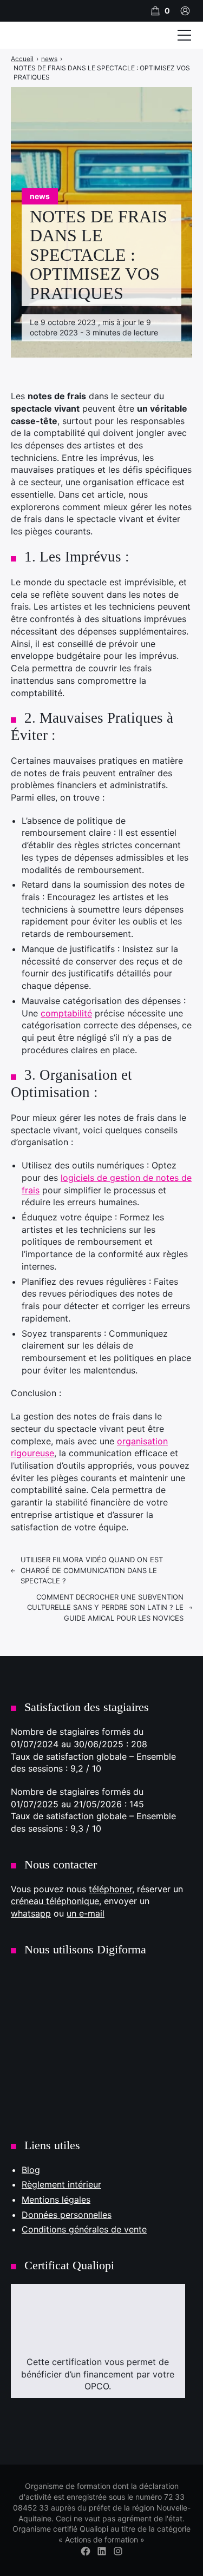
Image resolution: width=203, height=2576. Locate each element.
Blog (31, 2170)
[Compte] (185, 11)
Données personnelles (67, 2215)
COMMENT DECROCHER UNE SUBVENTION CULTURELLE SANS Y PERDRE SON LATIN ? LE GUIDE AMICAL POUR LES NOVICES (105, 1607)
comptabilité (66, 1013)
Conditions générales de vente (84, 2229)
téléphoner (110, 1889)
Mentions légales (56, 2199)
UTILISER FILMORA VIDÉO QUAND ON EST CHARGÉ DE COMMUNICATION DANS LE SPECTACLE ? (92, 1570)
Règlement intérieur (61, 2184)
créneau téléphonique (55, 1901)
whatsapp (31, 1913)
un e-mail (86, 1913)
